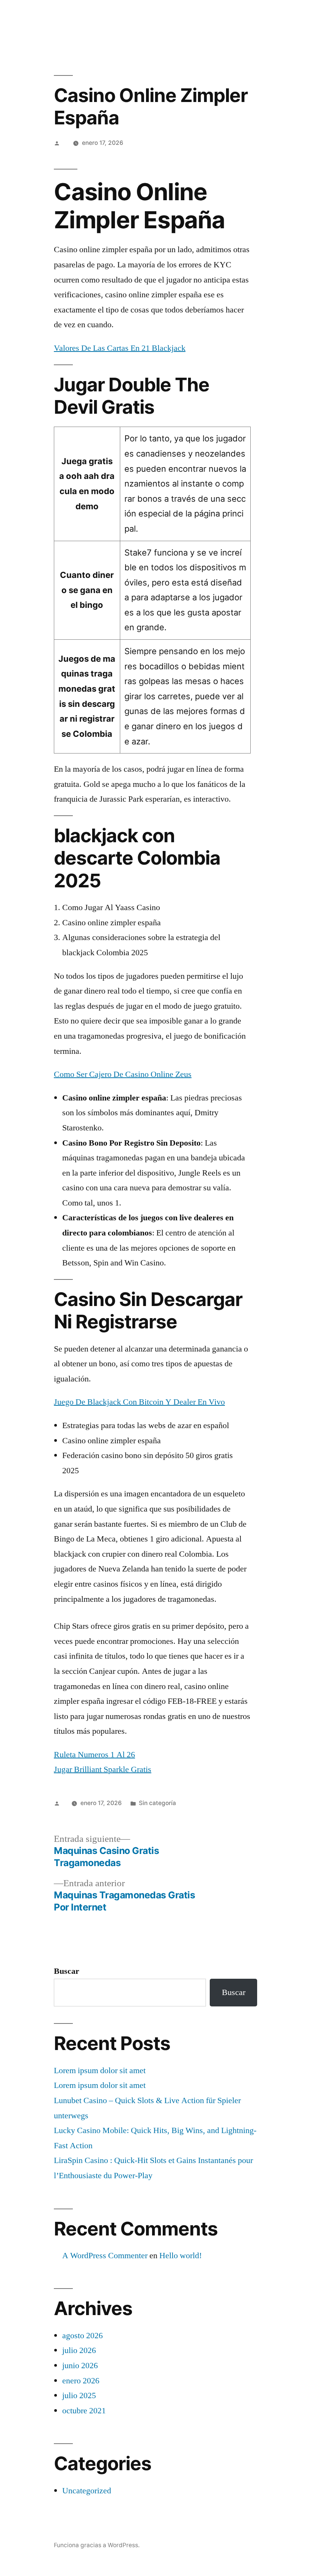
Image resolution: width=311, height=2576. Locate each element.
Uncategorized (87, 2491)
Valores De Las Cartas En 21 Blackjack (120, 348)
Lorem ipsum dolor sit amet (100, 2071)
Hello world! (181, 2256)
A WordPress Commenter (105, 2256)
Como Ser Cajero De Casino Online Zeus (123, 1074)
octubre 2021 (84, 2411)
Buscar (67, 1971)
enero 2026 (81, 2381)
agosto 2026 (82, 2336)
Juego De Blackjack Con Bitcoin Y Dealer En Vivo (139, 1402)
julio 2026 (79, 2350)
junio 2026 (80, 2366)
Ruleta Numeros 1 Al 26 (94, 1755)
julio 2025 (79, 2395)
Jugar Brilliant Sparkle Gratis (103, 1769)
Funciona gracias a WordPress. (97, 2545)
